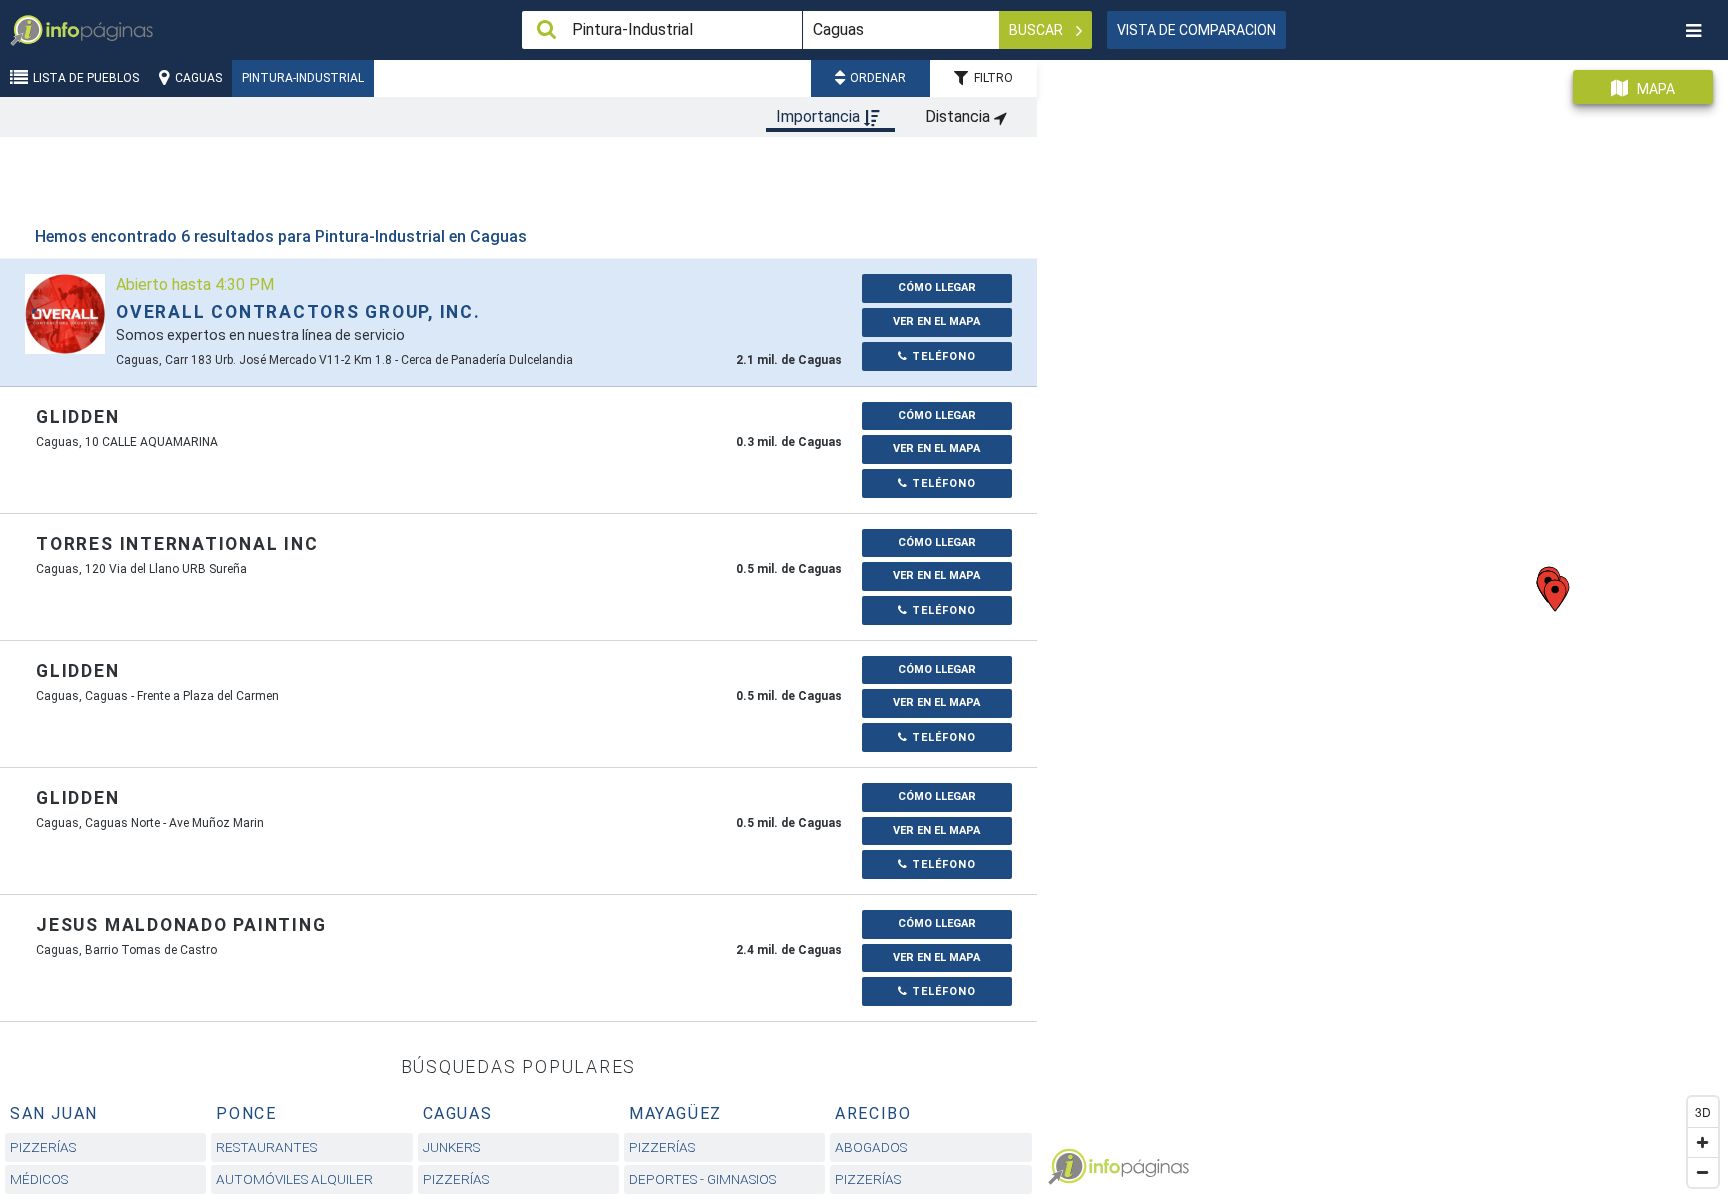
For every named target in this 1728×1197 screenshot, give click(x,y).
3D (1703, 1111)
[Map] (1382, 621)
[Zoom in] (1703, 1142)
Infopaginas (1067, 1167)
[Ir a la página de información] (65, 313)
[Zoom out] (1703, 1172)
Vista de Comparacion (1196, 30)
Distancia (959, 116)
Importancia (820, 116)
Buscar (1037, 30)
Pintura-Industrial (303, 78)
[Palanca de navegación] (1693, 30)
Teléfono (942, 356)
